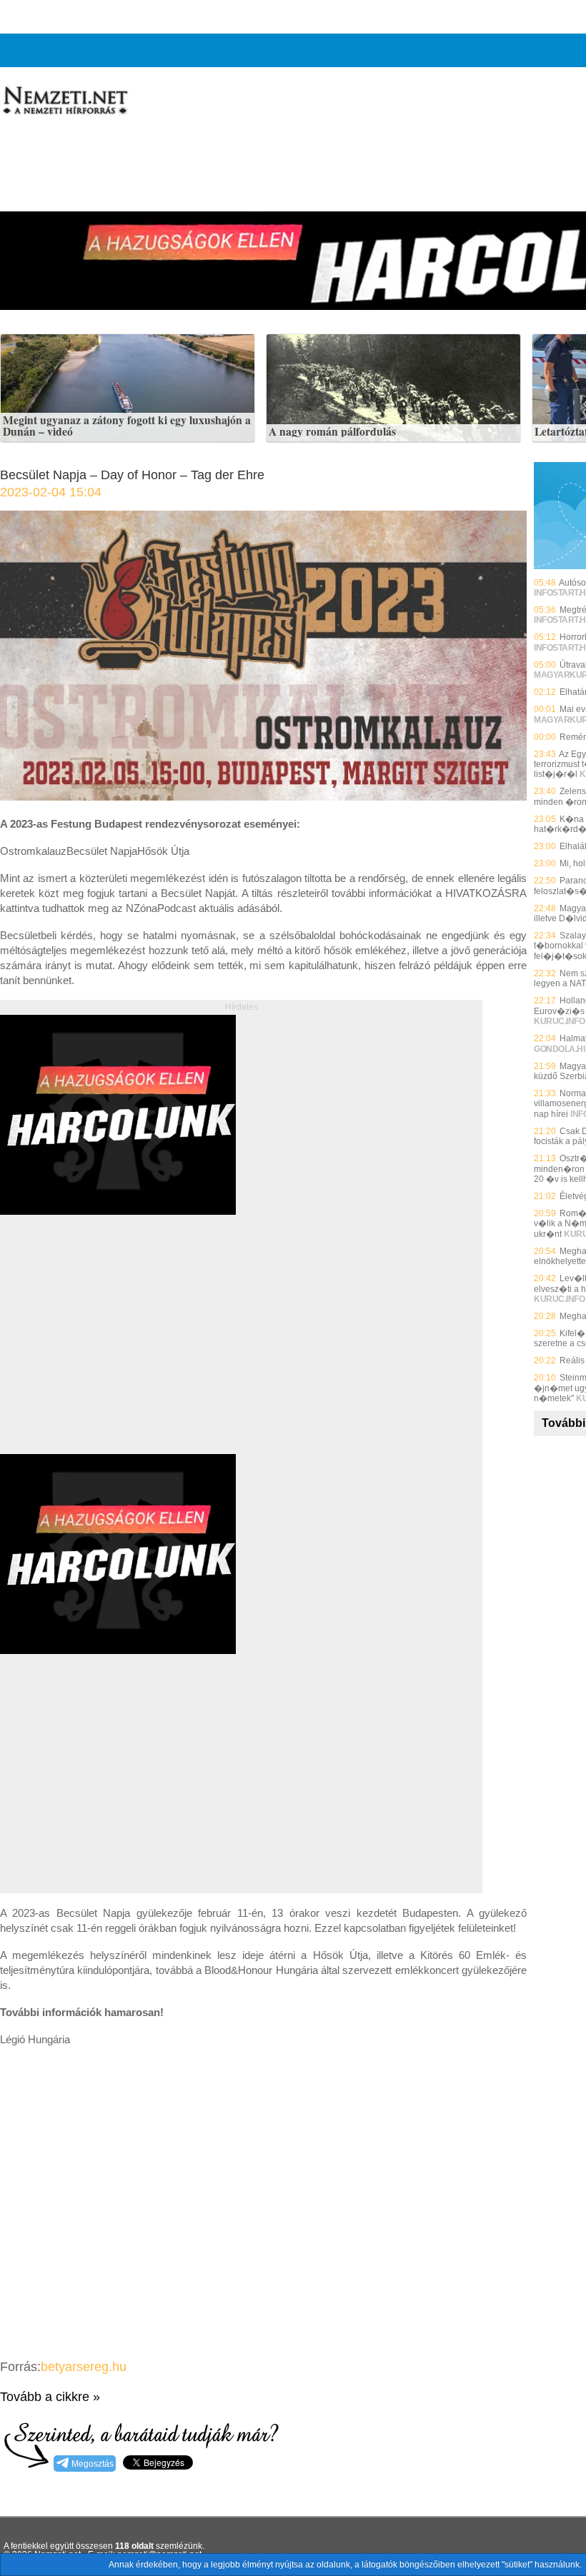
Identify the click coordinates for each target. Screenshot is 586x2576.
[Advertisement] (120, 1350)
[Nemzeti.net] (64, 101)
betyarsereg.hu (84, 2367)
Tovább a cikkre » (50, 2397)
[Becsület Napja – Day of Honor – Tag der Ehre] (263, 797)
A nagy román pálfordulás (332, 432)
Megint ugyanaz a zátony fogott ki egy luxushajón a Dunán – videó (127, 426)
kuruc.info (559, 1021)
